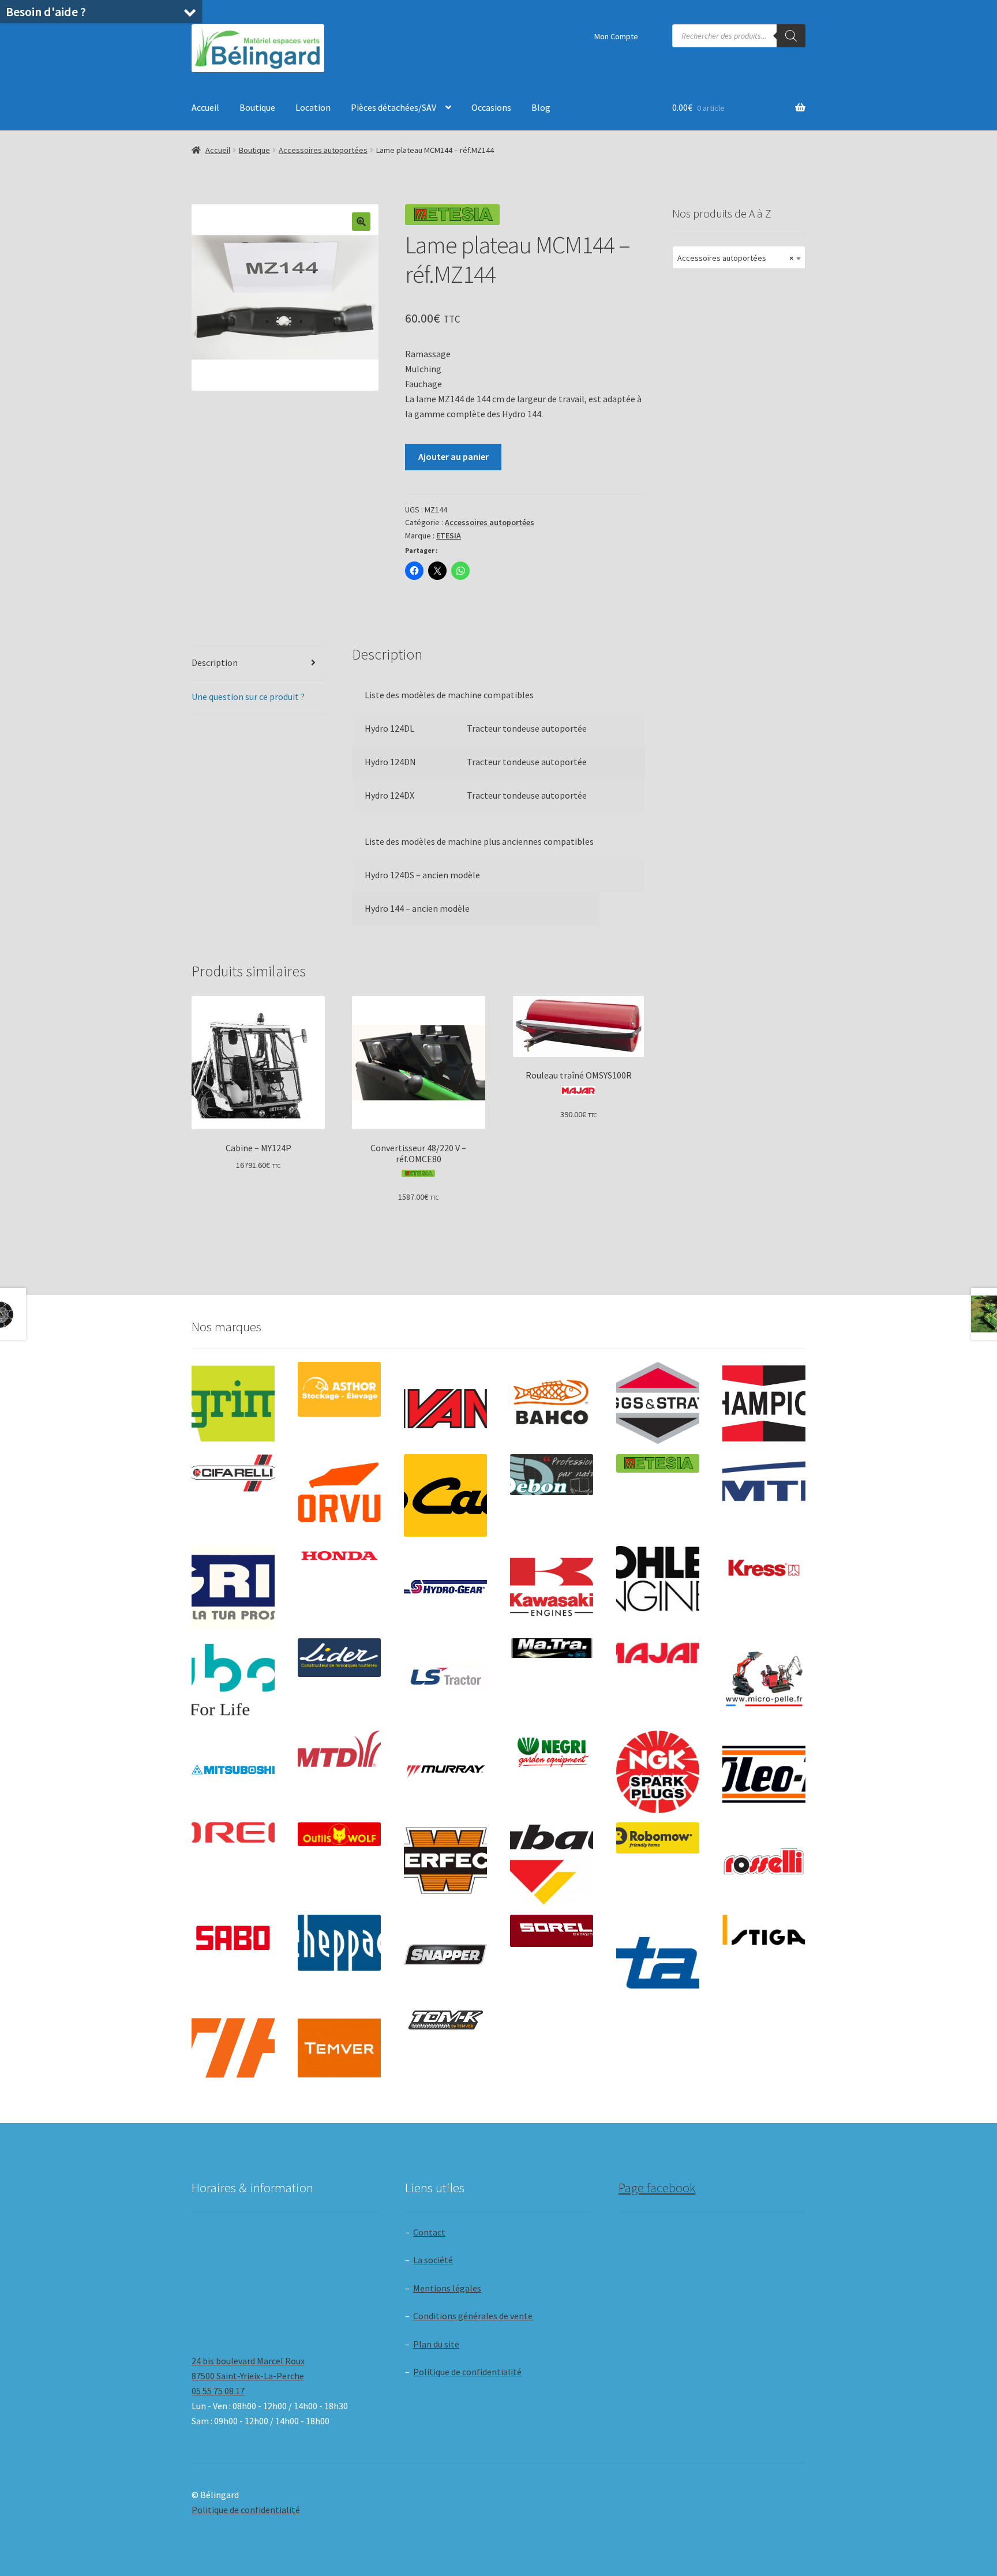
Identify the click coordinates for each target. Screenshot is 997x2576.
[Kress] (764, 1568)
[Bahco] (552, 1403)
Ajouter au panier (453, 456)
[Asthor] (339, 1389)
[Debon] (552, 1475)
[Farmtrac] (764, 1496)
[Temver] (339, 2048)
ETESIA (449, 536)
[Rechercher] (791, 36)
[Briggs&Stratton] (658, 1403)
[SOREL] (552, 1931)
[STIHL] (233, 2048)
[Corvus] (339, 1496)
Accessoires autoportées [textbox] (735, 258)
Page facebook (657, 2188)
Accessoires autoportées (323, 150)
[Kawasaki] (552, 1587)
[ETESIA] (658, 1463)
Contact (429, 2232)
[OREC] (233, 1832)
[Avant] (445, 1403)
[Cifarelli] (233, 1473)
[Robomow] (658, 1838)
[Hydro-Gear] (445, 1587)
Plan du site (436, 2344)
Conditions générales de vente (473, 2316)
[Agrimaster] (233, 1403)
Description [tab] (215, 662)
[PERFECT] (445, 1860)
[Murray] (445, 1772)
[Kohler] (658, 1579)
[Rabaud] (552, 1864)
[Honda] (339, 1555)
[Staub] (658, 1952)
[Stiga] (764, 1930)
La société (433, 2260)
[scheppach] (339, 1943)
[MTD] (339, 1749)
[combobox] (739, 257)
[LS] (445, 1680)
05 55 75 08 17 (218, 2391)
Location (313, 107)
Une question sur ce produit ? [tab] (248, 697)
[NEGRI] (552, 1749)
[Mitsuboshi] (233, 1771)
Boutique (257, 107)
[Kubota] (233, 1680)
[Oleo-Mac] (764, 1768)
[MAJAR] (658, 1653)
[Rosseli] (764, 1864)
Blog (541, 107)
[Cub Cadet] (445, 1496)
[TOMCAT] (445, 2021)
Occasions (491, 107)
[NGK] (658, 1772)
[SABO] (233, 1938)
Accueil (205, 107)
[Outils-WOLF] (339, 1834)
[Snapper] (445, 1956)
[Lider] (339, 1658)
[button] (361, 222)
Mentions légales (447, 2288)
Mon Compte (616, 36)
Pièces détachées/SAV (393, 107)
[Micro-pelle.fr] (764, 1680)
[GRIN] (233, 1587)
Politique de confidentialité (467, 2372)
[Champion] (764, 1403)
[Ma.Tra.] (552, 1648)
